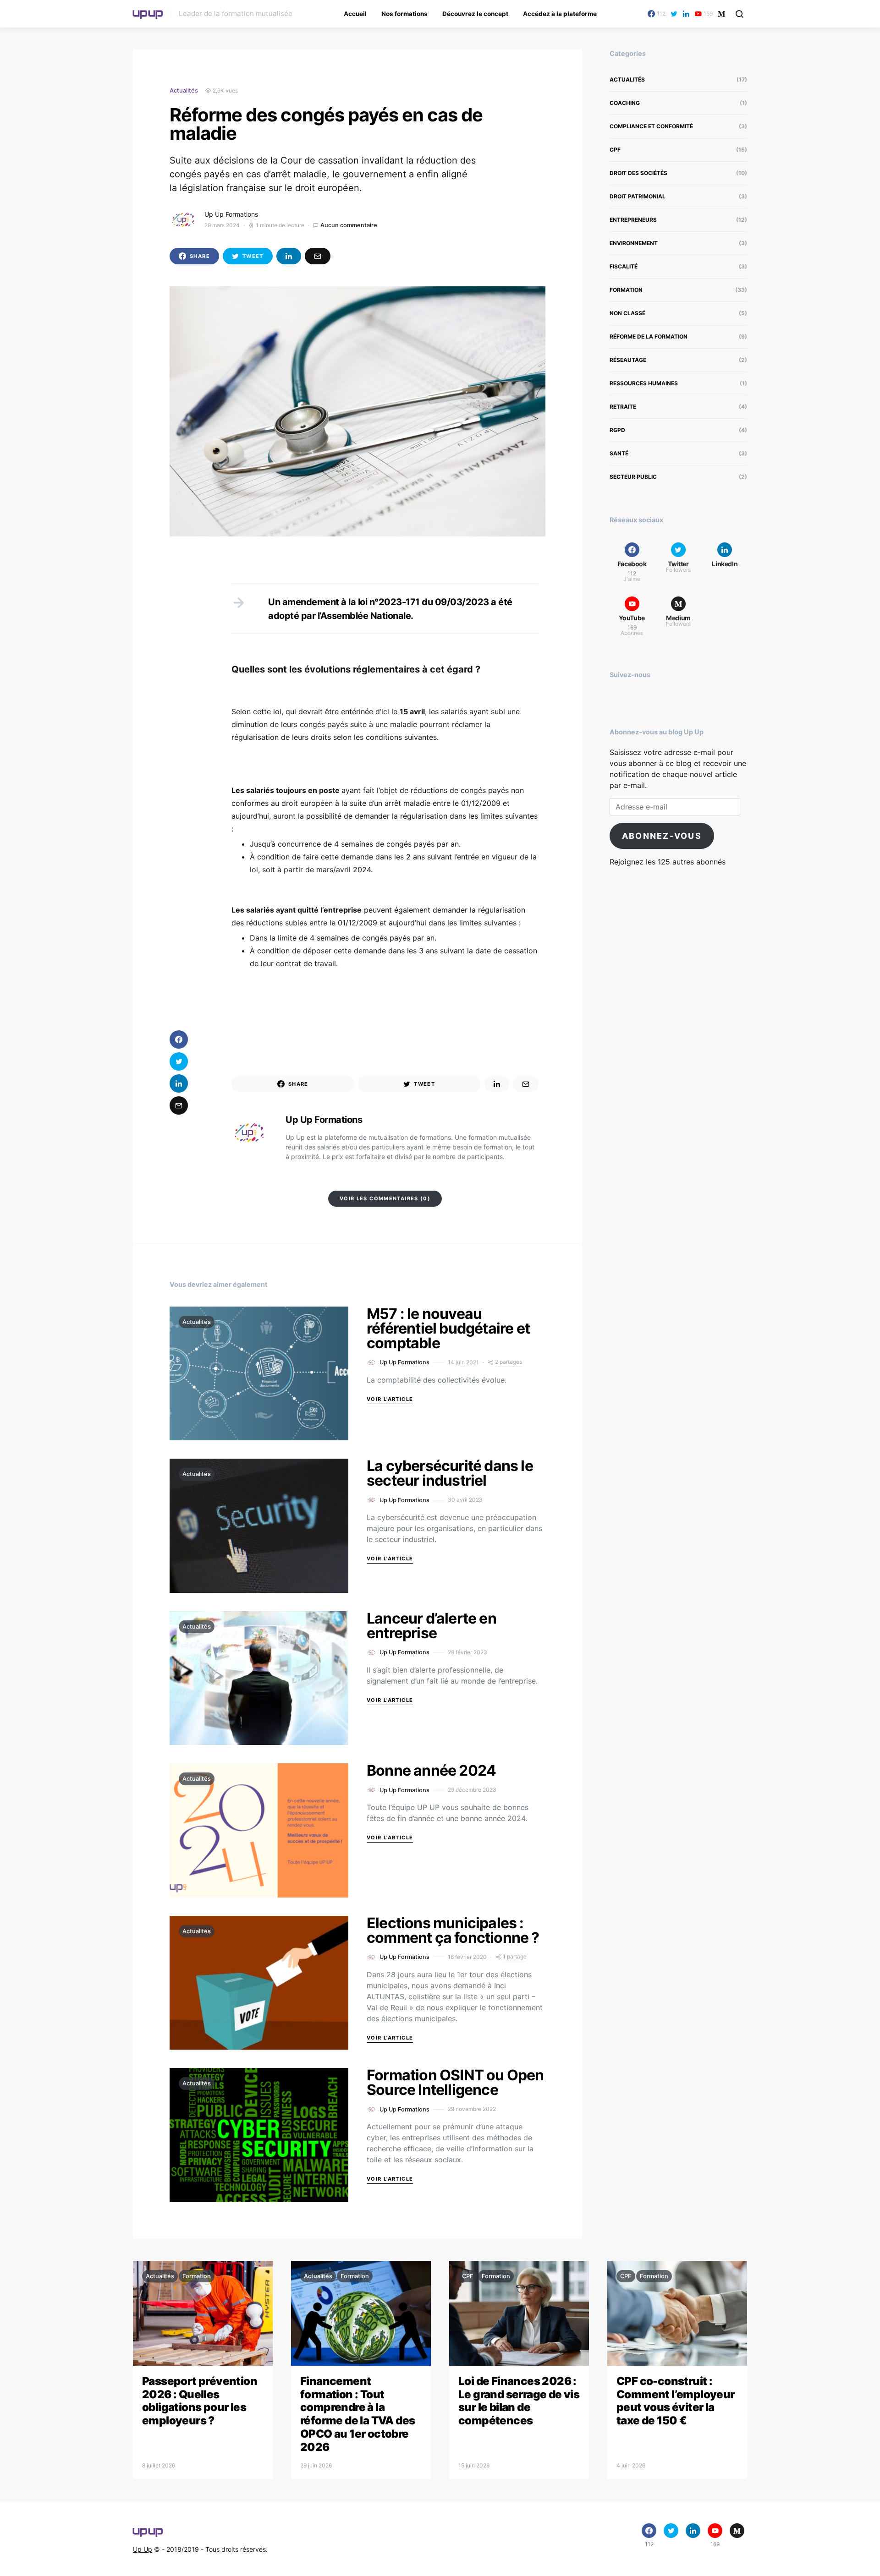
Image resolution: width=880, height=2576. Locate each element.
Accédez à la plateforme (560, 14)
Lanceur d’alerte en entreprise (432, 1626)
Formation (626, 290)
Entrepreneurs (633, 220)
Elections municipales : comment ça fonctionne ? (453, 1930)
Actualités (184, 90)
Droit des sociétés (638, 173)
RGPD (617, 430)
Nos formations (404, 14)
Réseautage (628, 360)
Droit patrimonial (638, 196)
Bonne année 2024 (431, 1770)
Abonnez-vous (662, 836)
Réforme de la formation (649, 336)
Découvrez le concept (475, 14)
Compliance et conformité (651, 126)
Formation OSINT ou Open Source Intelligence (455, 2082)
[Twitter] (674, 14)
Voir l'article (390, 1399)
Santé (619, 453)
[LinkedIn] (686, 14)
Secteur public (633, 477)
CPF (615, 150)
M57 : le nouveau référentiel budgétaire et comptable (448, 1328)
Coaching (625, 103)
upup (148, 12)
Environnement (634, 243)
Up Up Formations (231, 214)
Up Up (143, 2549)
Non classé (627, 313)
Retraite (623, 407)
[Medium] (721, 14)
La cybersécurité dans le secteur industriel (450, 1473)
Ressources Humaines (644, 383)
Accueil (355, 14)
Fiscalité (624, 266)
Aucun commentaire (349, 225)
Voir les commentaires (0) (385, 1198)
